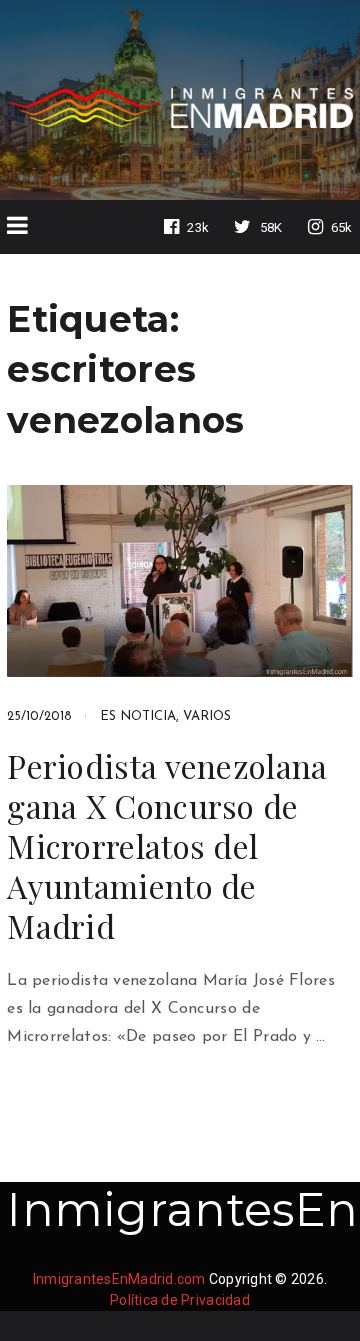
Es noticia (138, 716)
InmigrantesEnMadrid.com (119, 1279)
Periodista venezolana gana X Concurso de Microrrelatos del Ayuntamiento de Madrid (167, 846)
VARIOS (207, 716)
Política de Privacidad (180, 1300)
